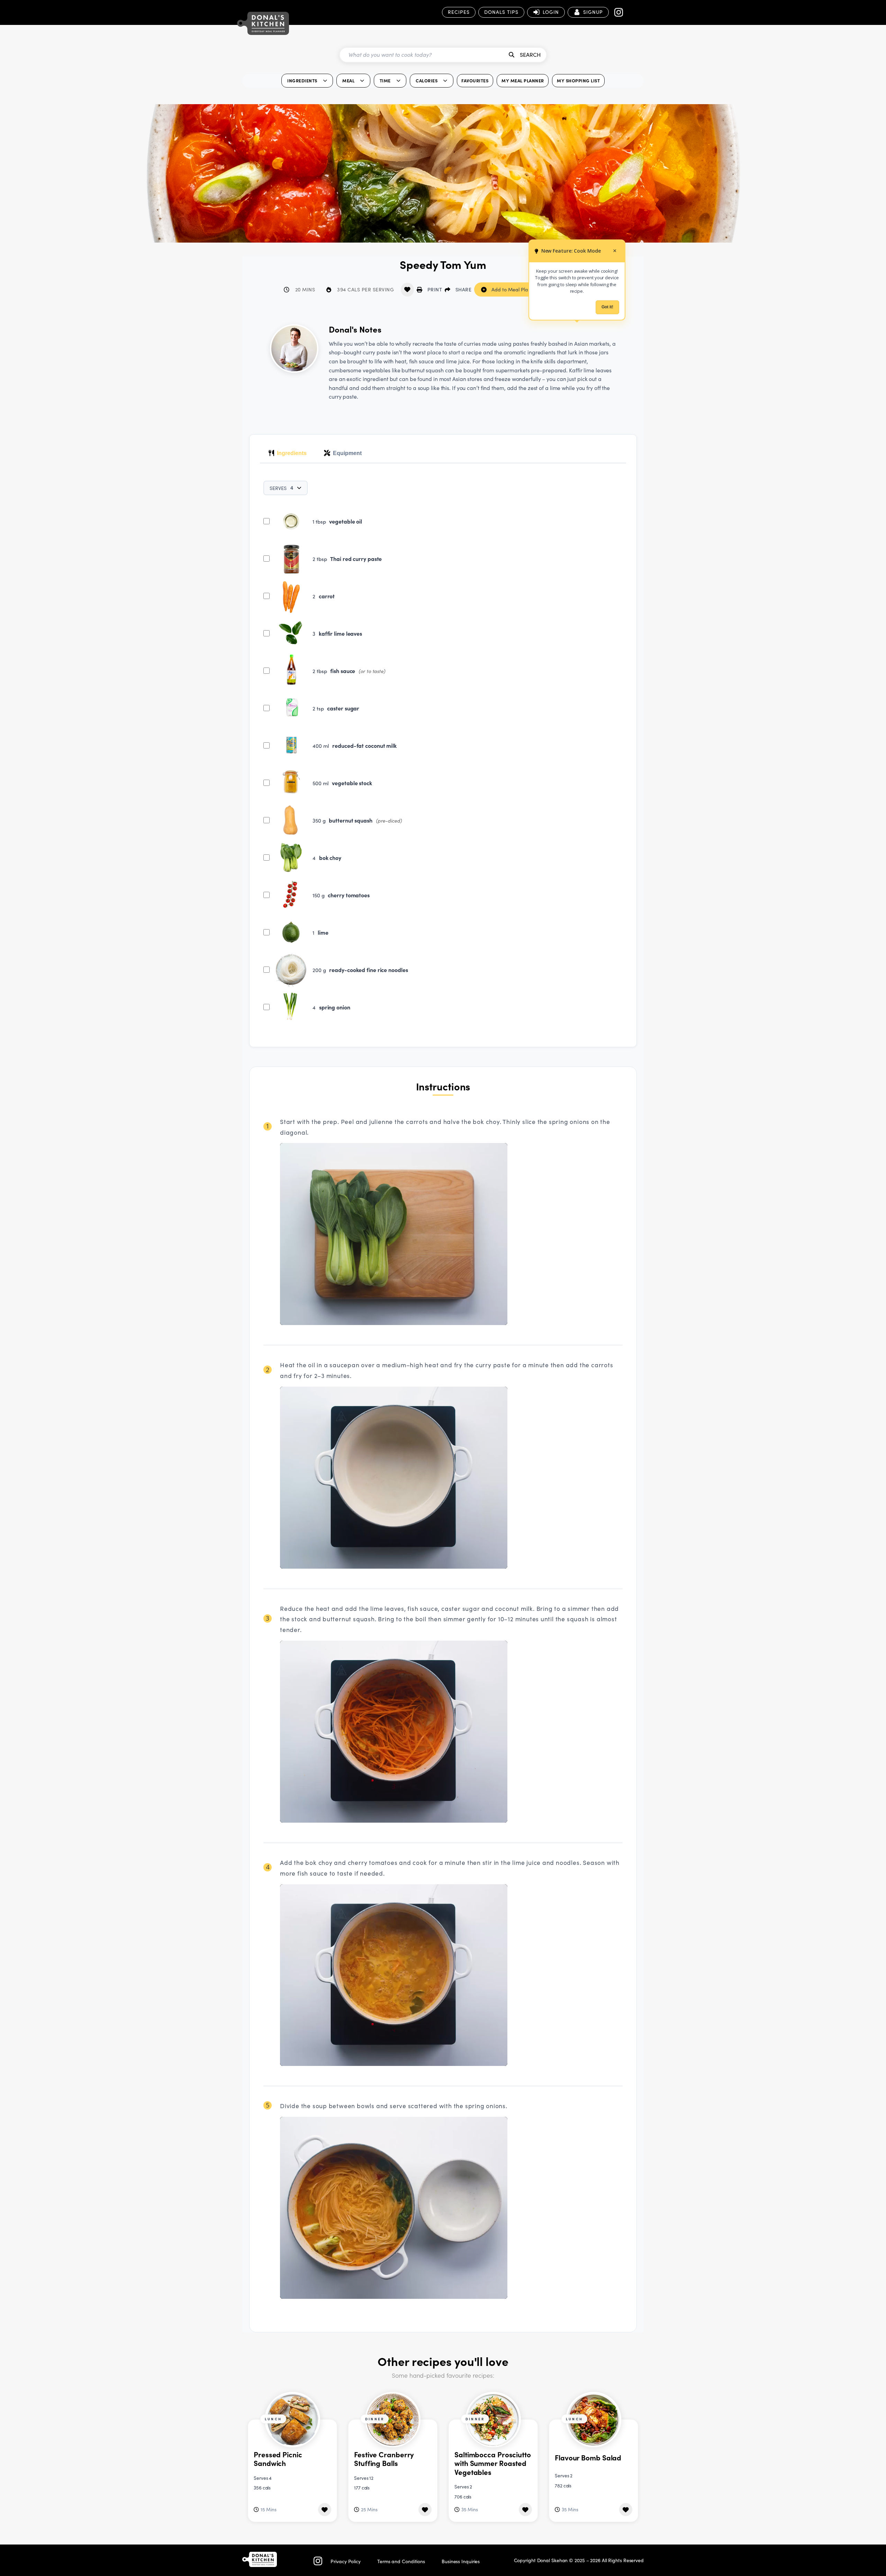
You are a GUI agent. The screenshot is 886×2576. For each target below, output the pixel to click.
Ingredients (292, 453)
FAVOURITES (475, 80)
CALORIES (427, 80)
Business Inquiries (461, 2561)
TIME (385, 80)
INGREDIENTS (302, 80)
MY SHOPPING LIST (578, 80)
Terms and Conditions (401, 2561)
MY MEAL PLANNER (523, 80)
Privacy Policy (346, 2561)
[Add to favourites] (407, 290)
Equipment (347, 453)
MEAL (348, 80)
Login (551, 12)
